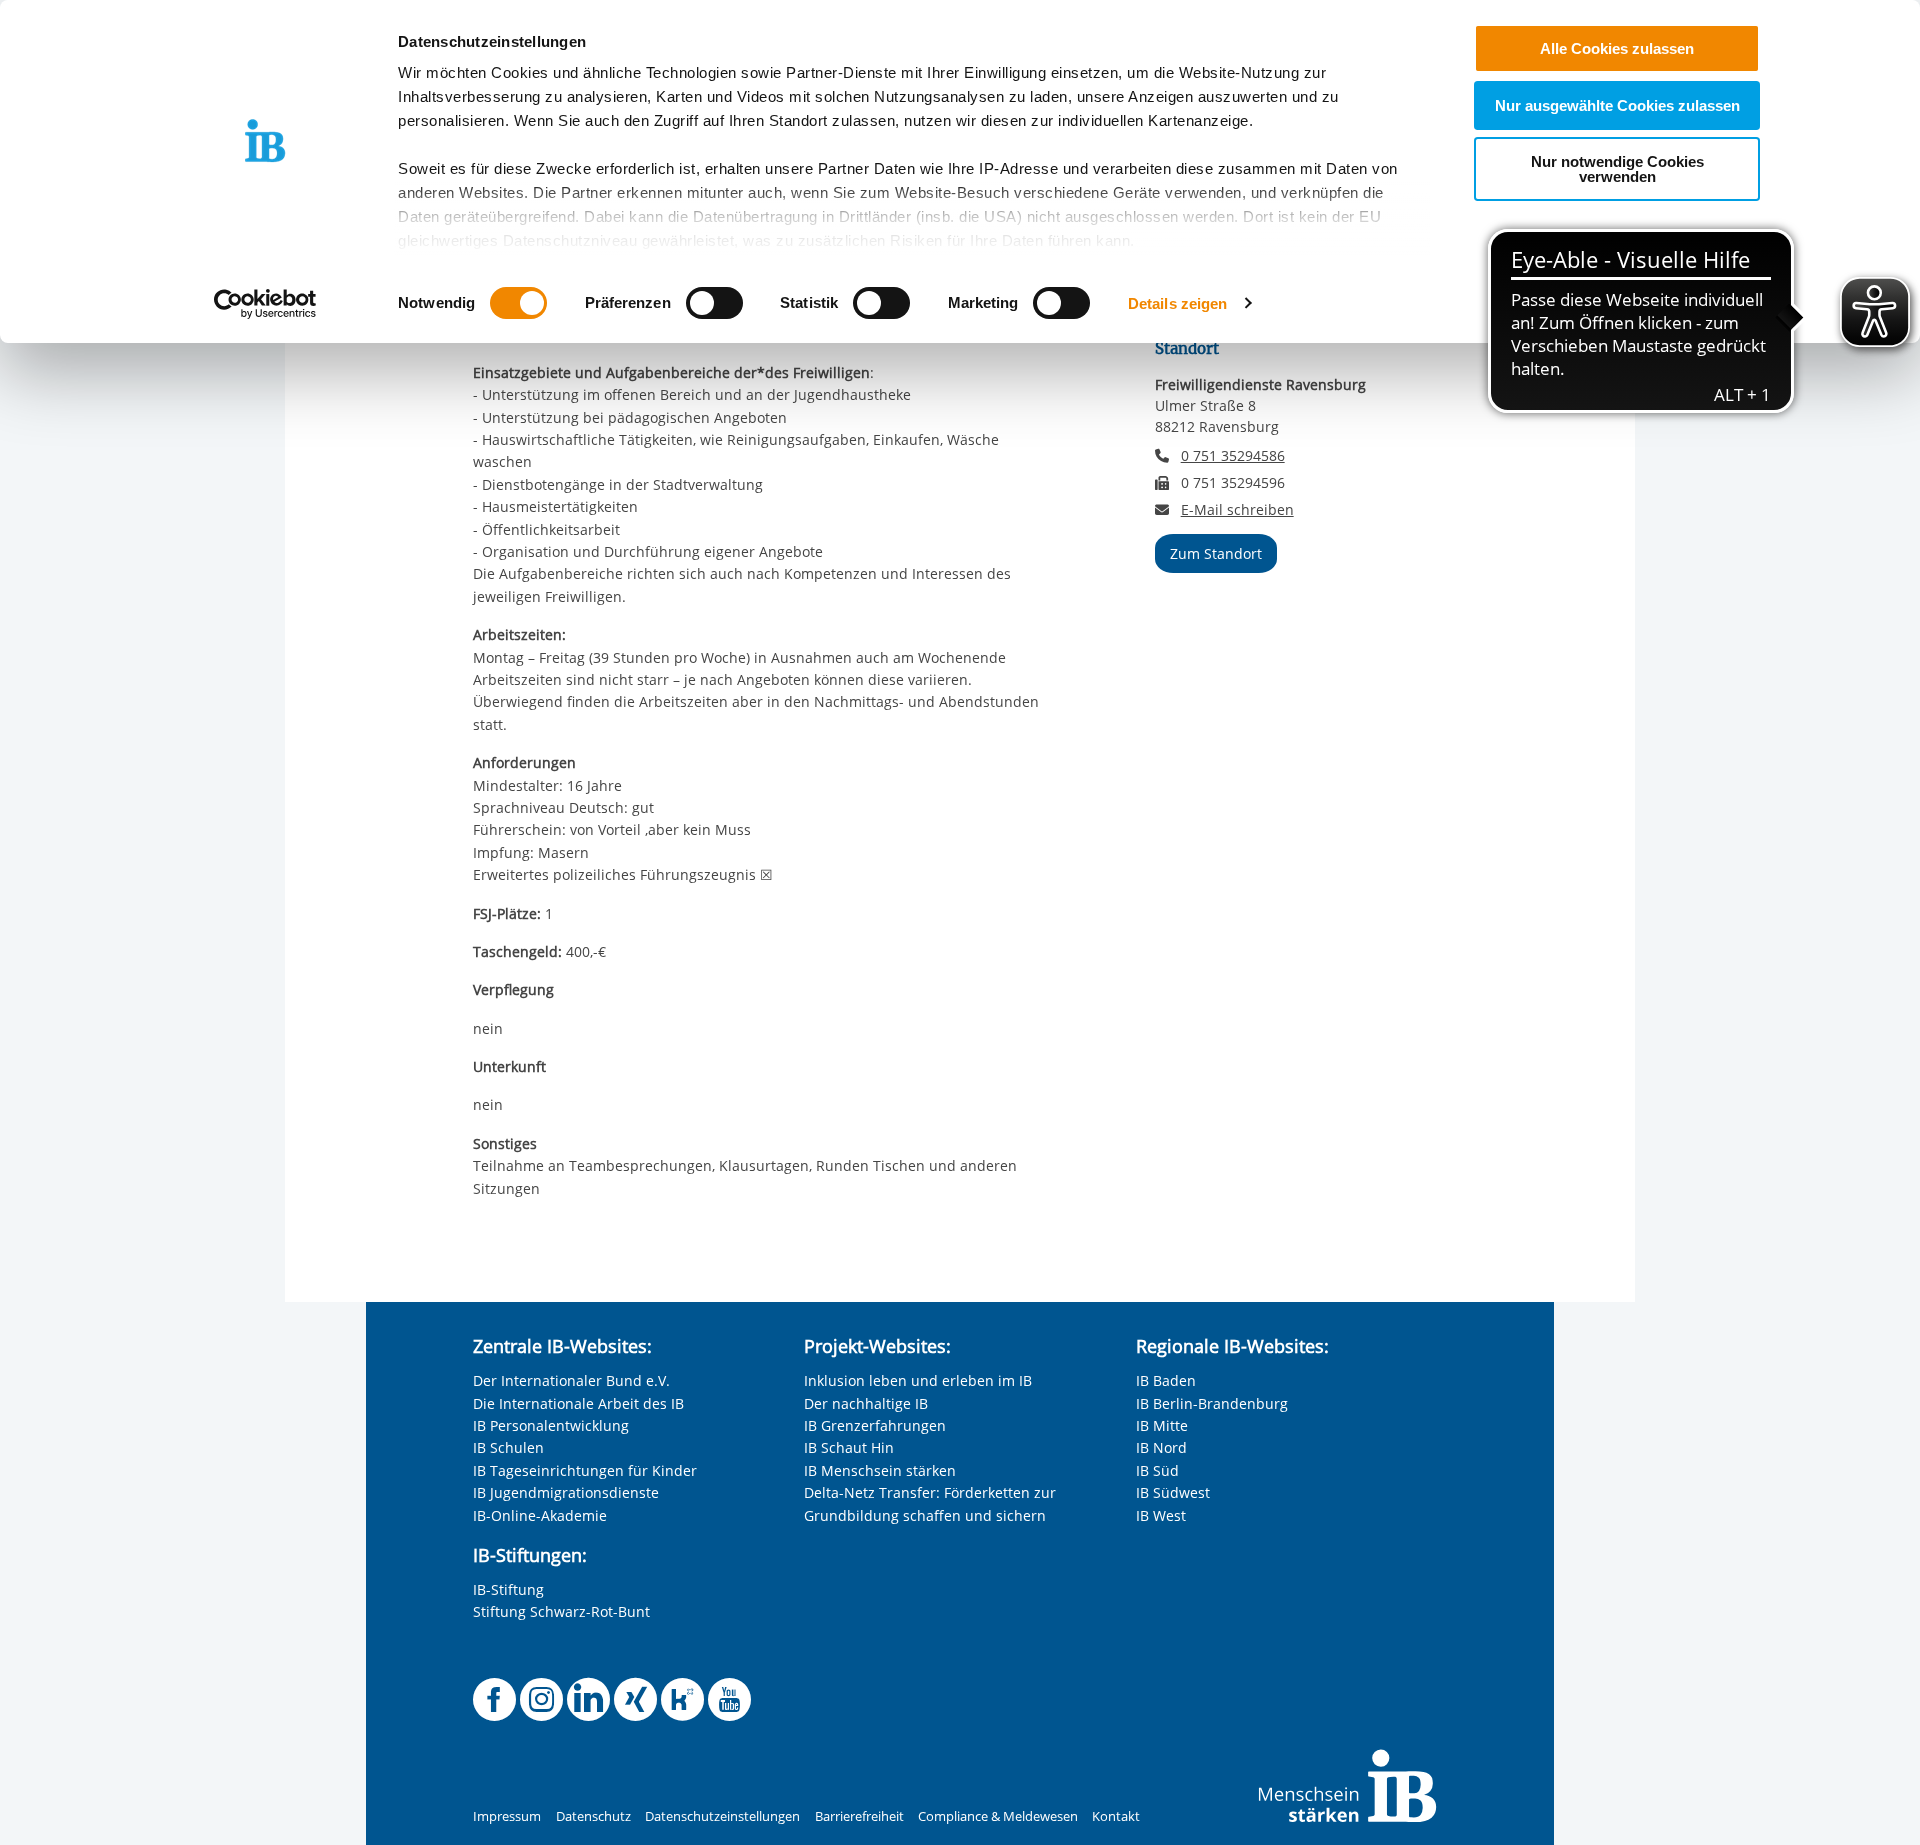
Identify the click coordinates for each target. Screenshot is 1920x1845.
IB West (1161, 1515)
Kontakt (1116, 1816)
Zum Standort (1216, 553)
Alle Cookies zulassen (1617, 48)
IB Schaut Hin (849, 1447)
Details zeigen (1177, 303)
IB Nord (1161, 1447)
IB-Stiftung (508, 1589)
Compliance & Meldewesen (998, 1816)
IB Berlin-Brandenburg (1212, 1403)
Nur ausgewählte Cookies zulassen (1617, 105)
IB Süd (1157, 1470)
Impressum (507, 1816)
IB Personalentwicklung (551, 1425)
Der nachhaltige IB (866, 1403)
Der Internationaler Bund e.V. (571, 1380)
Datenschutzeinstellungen (722, 1816)
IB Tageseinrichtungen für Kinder (585, 1470)
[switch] (714, 303)
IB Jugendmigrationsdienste (566, 1492)
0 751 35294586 (1233, 455)
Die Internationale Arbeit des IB (578, 1403)
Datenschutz (593, 1816)
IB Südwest (1173, 1492)
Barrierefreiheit (859, 1816)
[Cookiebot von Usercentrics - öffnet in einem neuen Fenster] (265, 304)
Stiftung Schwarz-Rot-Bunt (561, 1611)
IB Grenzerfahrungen (875, 1425)
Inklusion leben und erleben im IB (918, 1380)
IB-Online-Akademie (540, 1515)
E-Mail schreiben (1237, 510)
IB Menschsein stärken (880, 1470)
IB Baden (1166, 1380)
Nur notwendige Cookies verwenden (1617, 169)
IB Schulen (508, 1447)
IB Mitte (1162, 1425)
